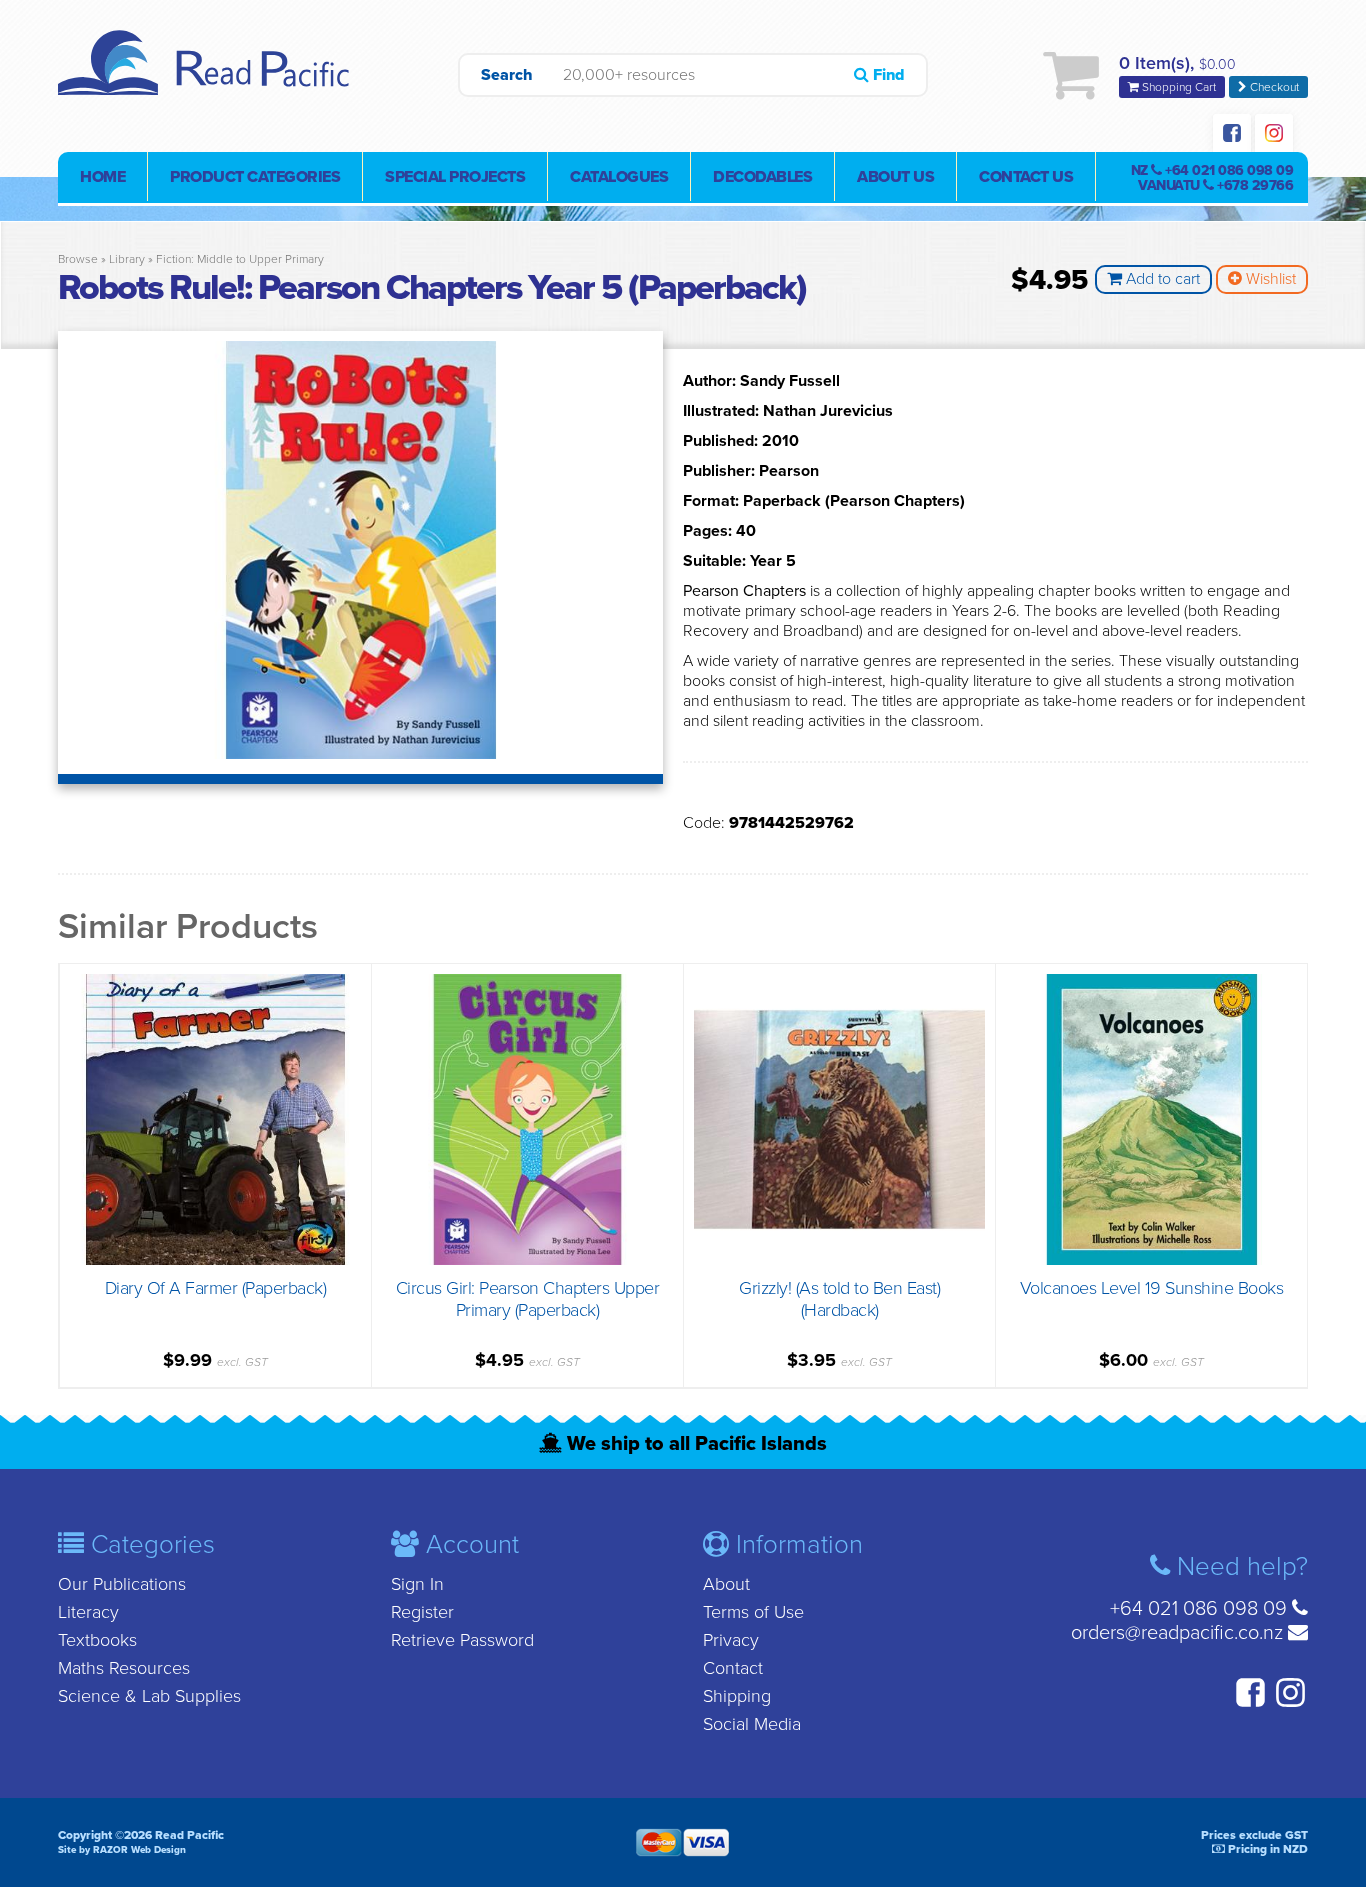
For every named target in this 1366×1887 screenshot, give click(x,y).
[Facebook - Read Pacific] (1232, 135)
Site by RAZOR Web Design (122, 1850)
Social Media (752, 1724)
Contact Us (1026, 177)
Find (886, 75)
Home (102, 177)
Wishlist (1269, 279)
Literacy (88, 1612)
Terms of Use (753, 1612)
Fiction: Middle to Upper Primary (240, 259)
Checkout (1273, 87)
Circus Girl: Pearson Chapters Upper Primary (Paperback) (528, 1299)
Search (507, 75)
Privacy (731, 1640)
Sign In (417, 1584)
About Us (895, 177)
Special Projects (455, 177)
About (726, 1584)
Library (127, 259)
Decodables (762, 177)
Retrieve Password (462, 1640)
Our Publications (122, 1584)
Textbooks (97, 1640)
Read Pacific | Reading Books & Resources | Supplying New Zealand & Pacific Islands (208, 75)
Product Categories (255, 177)
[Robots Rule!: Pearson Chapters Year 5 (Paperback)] (360, 754)
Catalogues (619, 177)
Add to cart (1161, 279)
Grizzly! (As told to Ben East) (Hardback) (839, 1299)
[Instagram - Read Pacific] (1274, 135)
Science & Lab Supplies (149, 1696)
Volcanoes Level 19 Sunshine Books (1152, 1288)
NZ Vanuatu (1212, 178)
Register (422, 1612)
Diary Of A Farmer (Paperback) (216, 1288)
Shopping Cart (1177, 87)
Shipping (737, 1696)
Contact (733, 1668)
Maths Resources (124, 1668)
